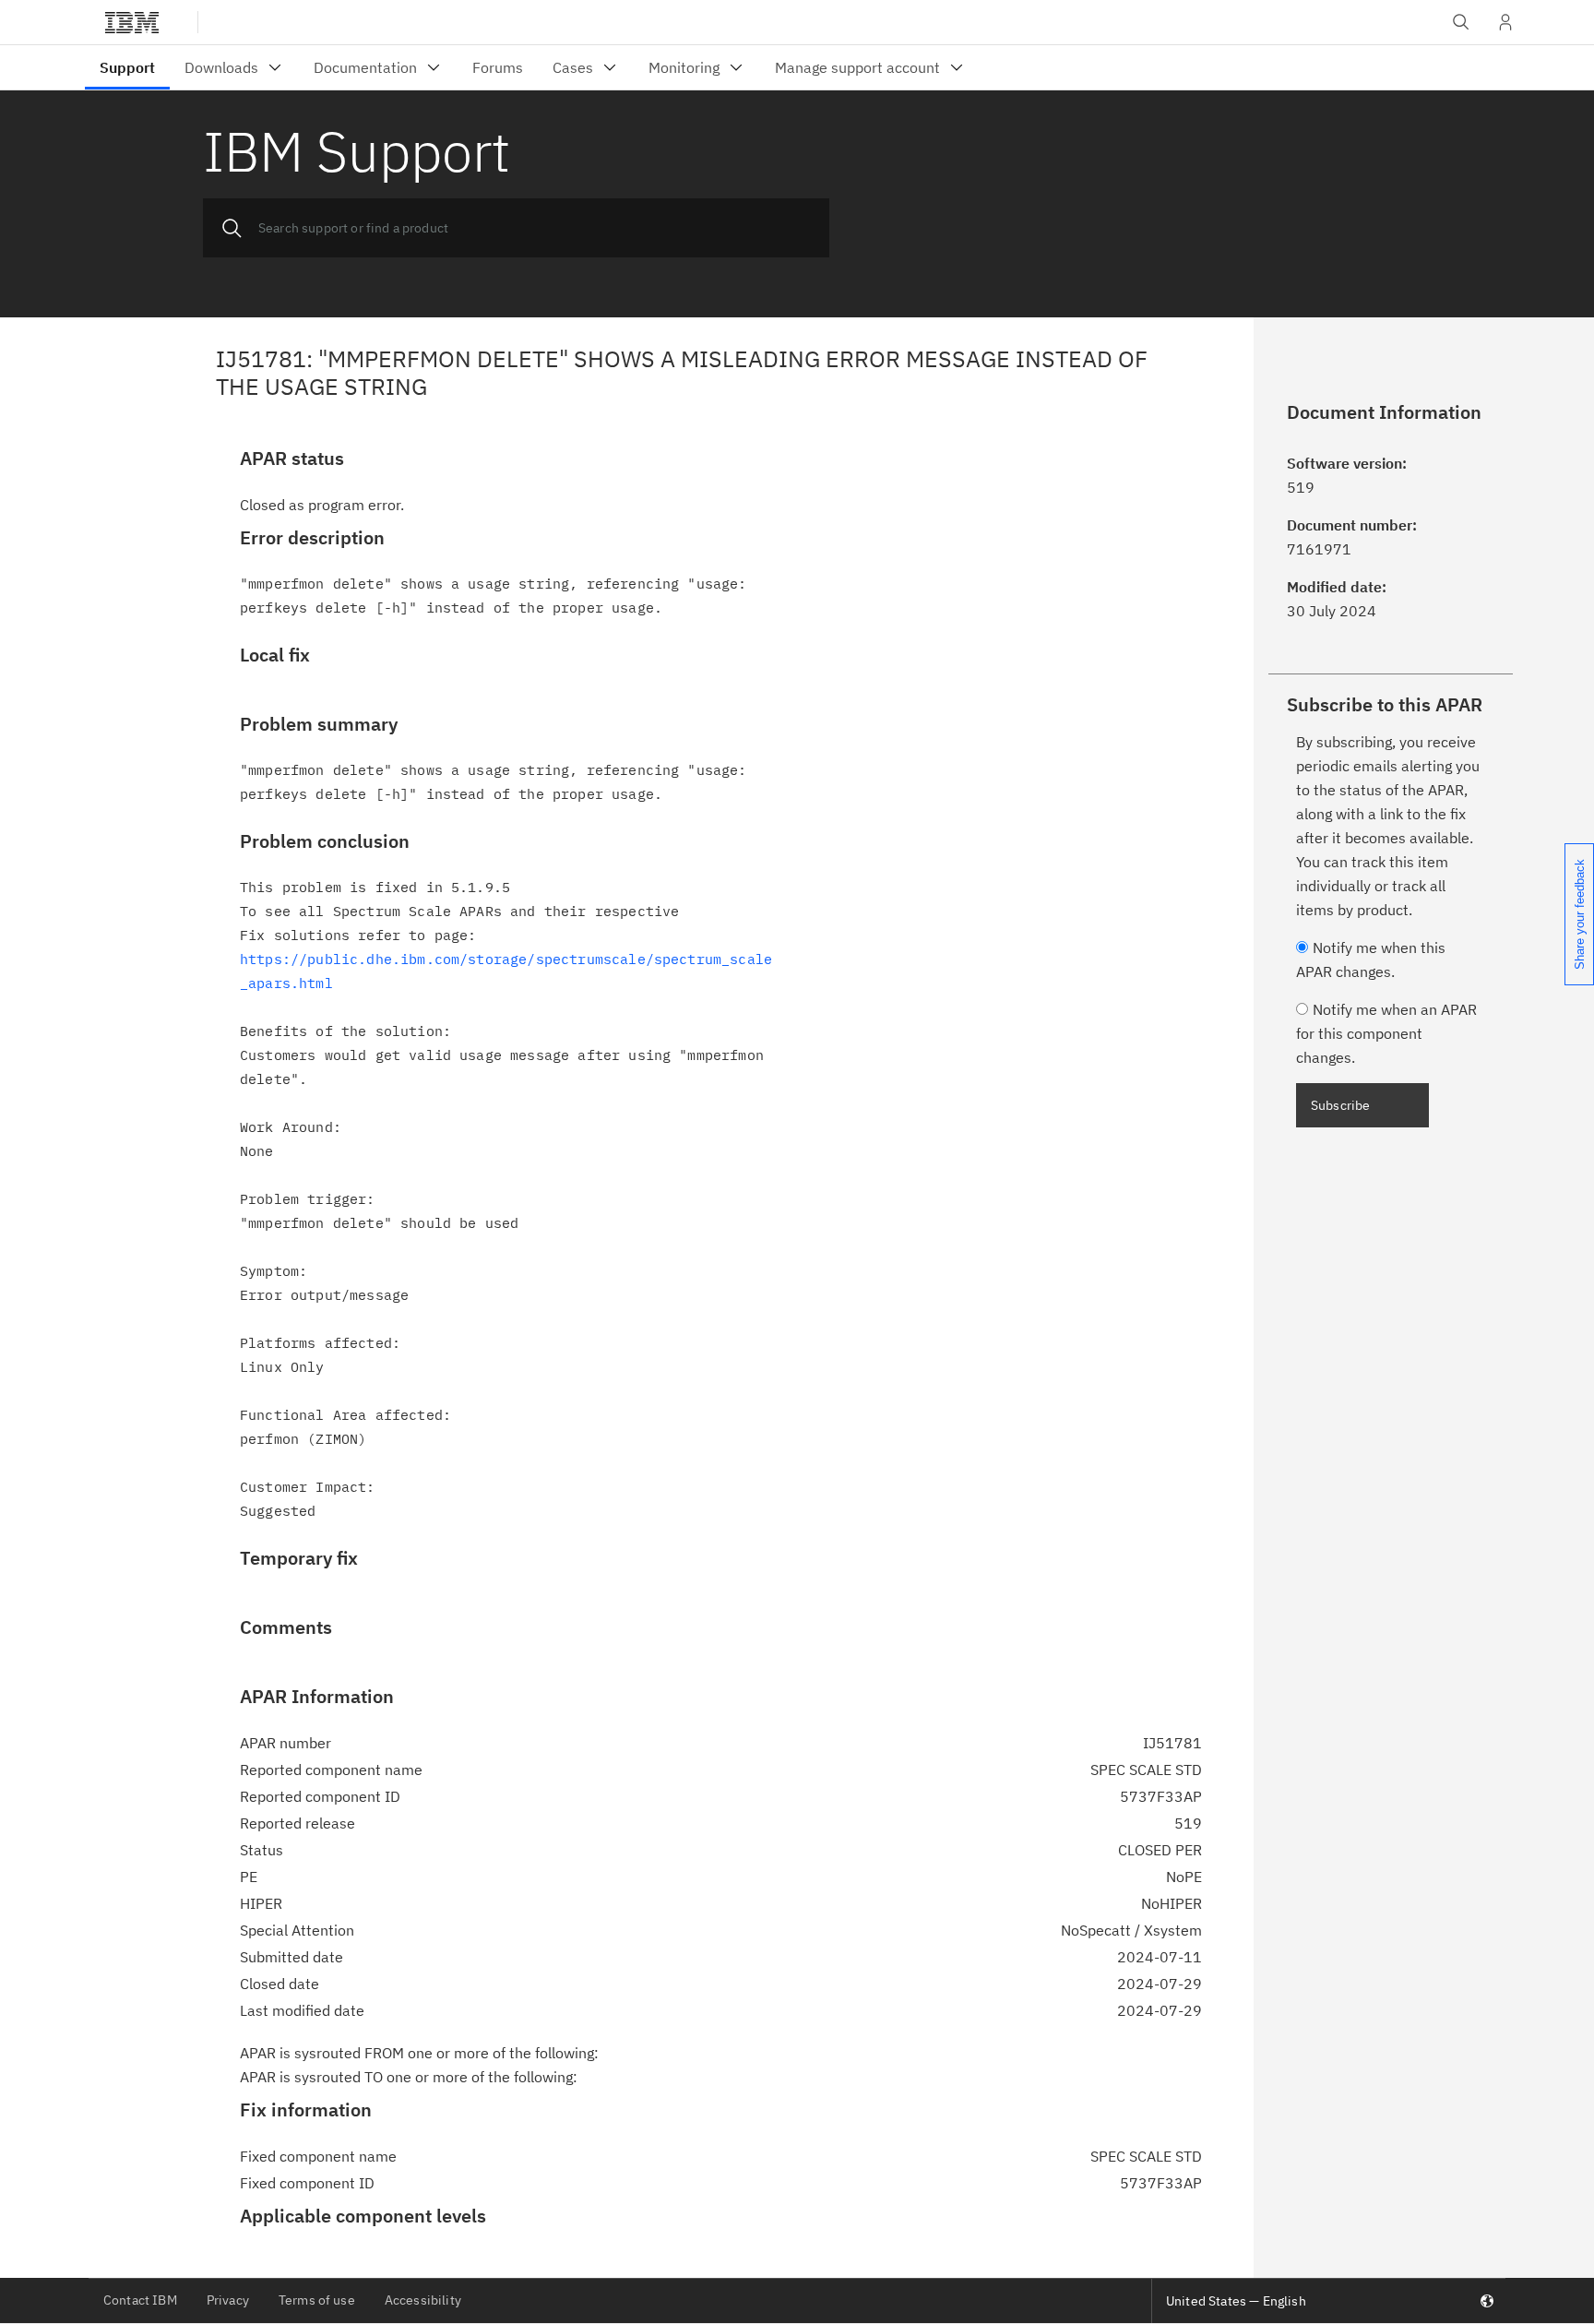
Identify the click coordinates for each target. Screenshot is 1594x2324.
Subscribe (1340, 1105)
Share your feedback (1580, 914)
